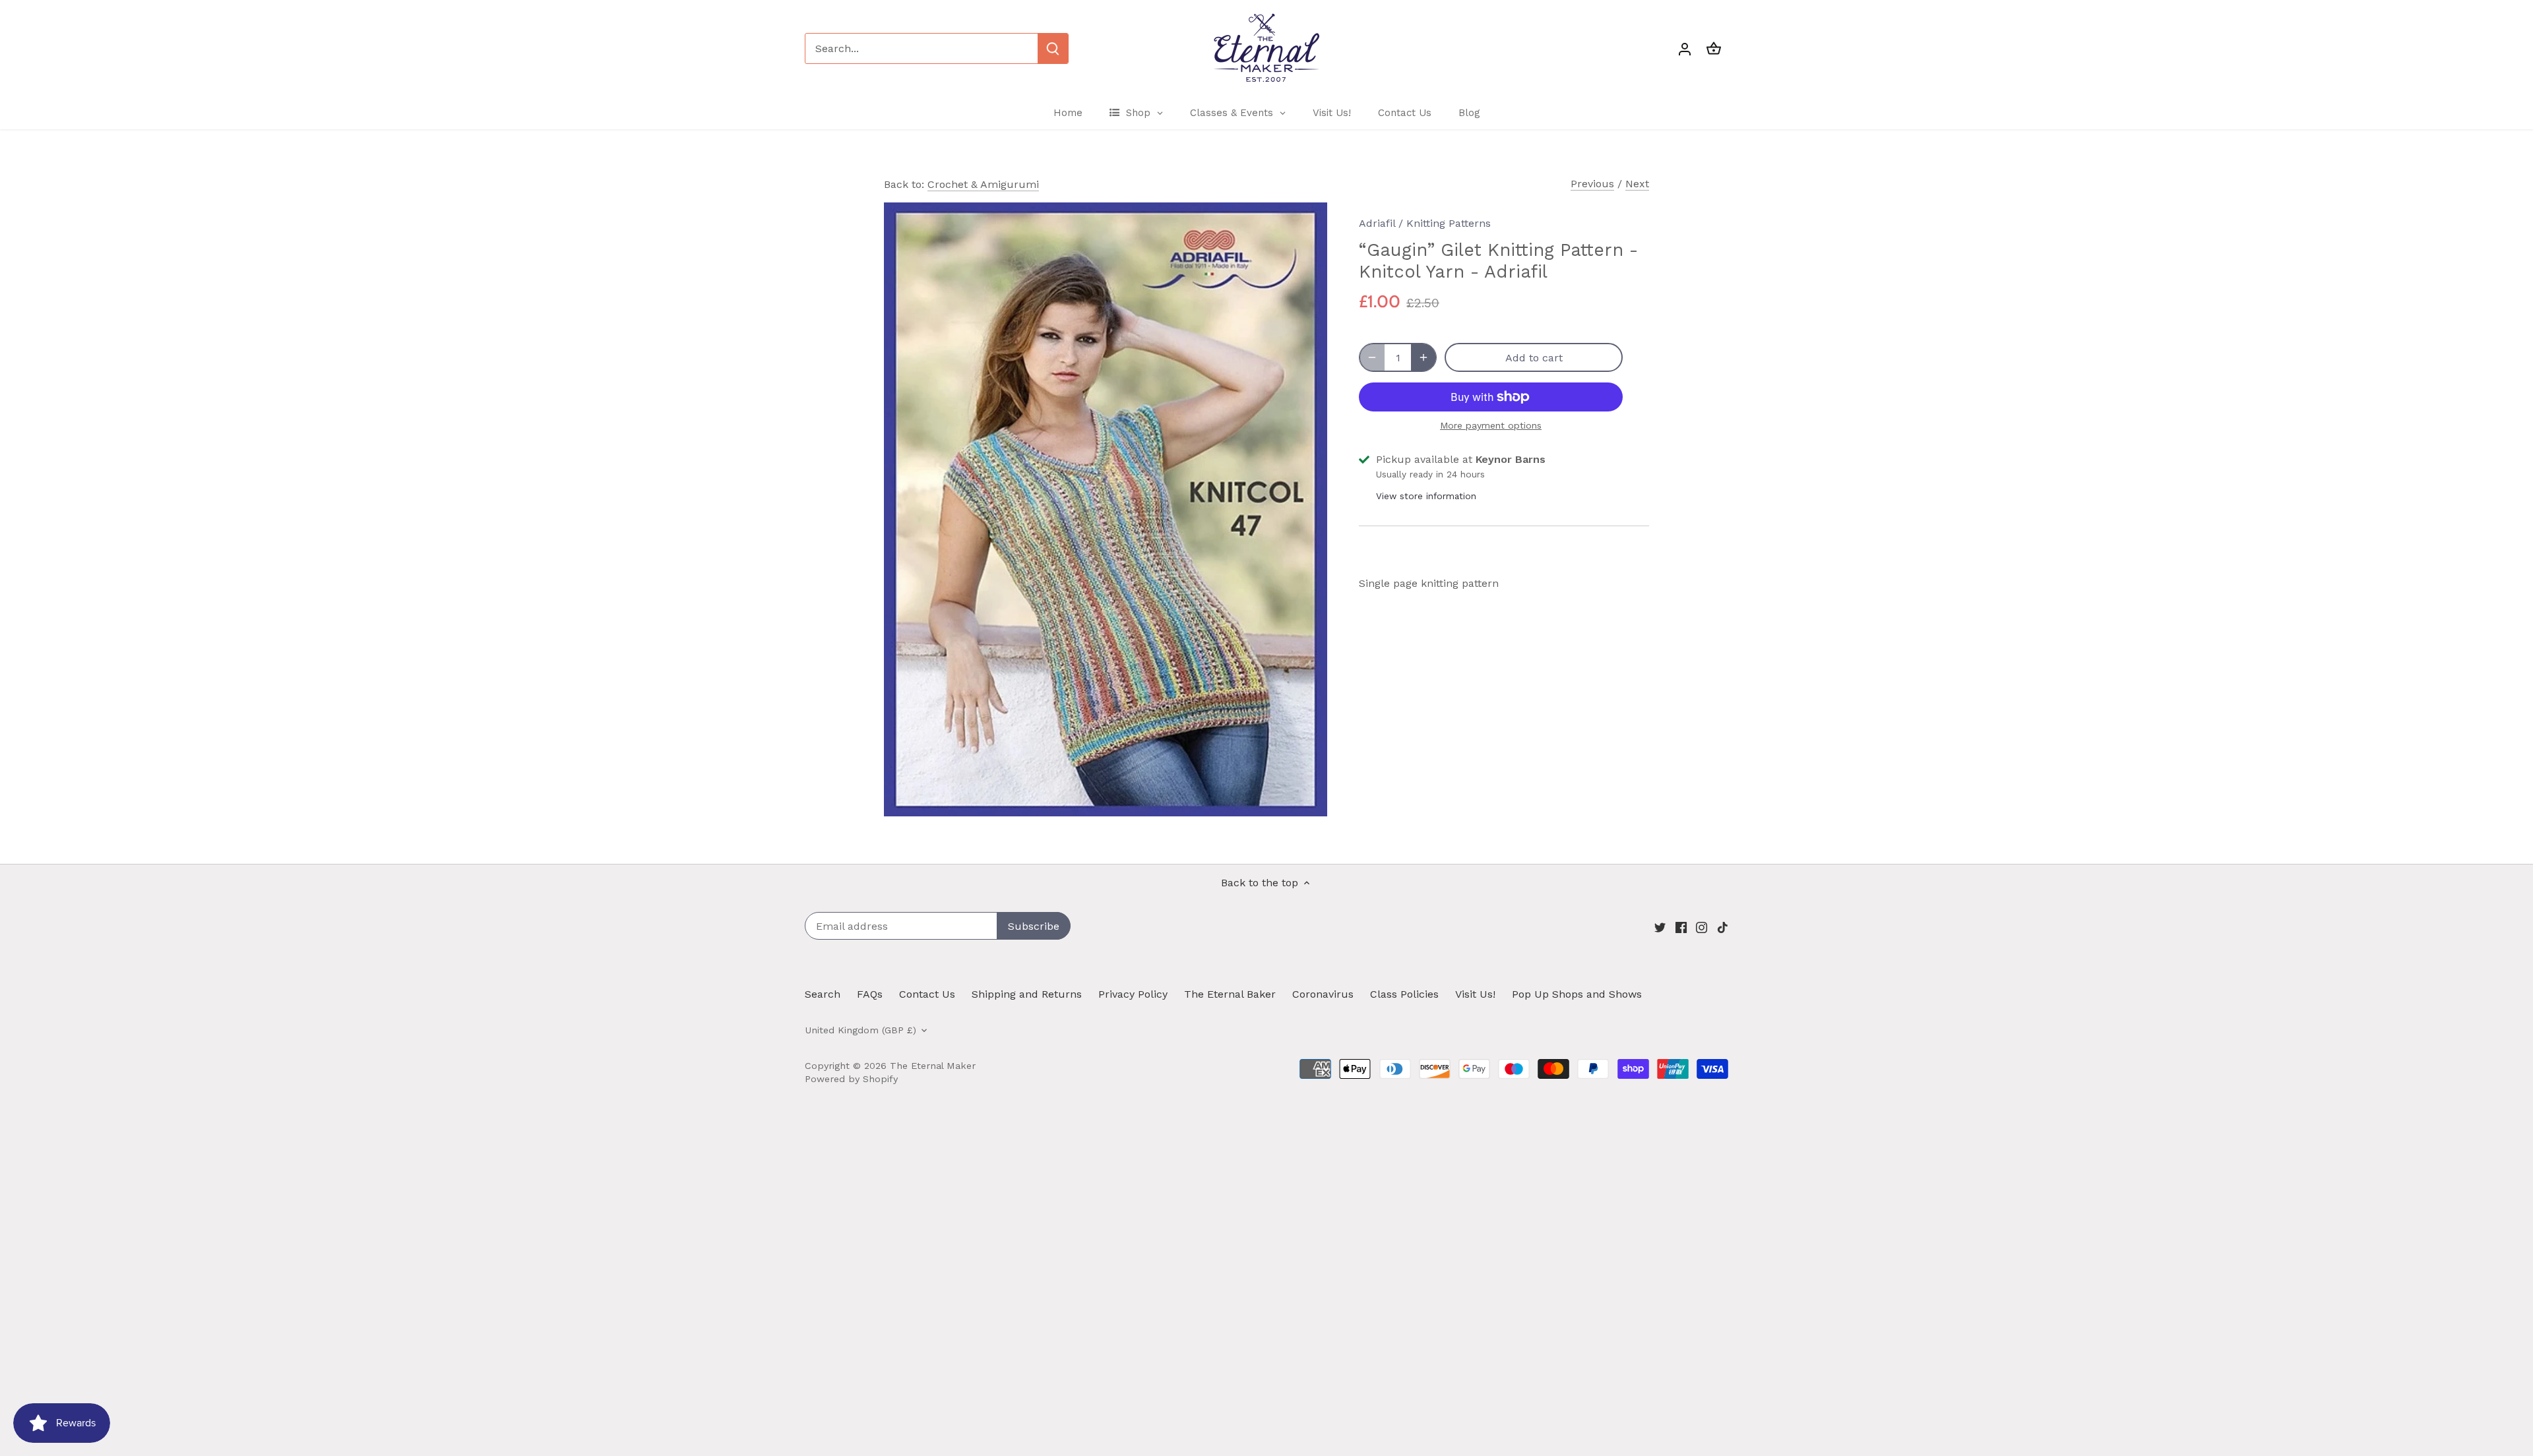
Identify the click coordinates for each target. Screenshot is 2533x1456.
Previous (1592, 184)
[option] (1106, 509)
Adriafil (1377, 223)
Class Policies (1404, 994)
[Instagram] (1702, 927)
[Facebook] (1681, 927)
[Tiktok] (1723, 927)
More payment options (1491, 426)
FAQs (870, 994)
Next (1637, 184)
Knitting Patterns (1449, 223)
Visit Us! (1475, 994)
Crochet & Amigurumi (983, 184)
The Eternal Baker (1230, 994)
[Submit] (1053, 48)
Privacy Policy (1133, 994)
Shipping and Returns (1027, 994)
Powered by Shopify (851, 1079)
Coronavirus (1323, 994)
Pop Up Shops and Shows (1577, 994)
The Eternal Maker (933, 1066)
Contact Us (927, 994)
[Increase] (1423, 357)
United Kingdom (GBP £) (860, 1030)
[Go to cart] (1714, 48)
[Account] (1685, 48)
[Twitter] (1660, 927)
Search (823, 994)
